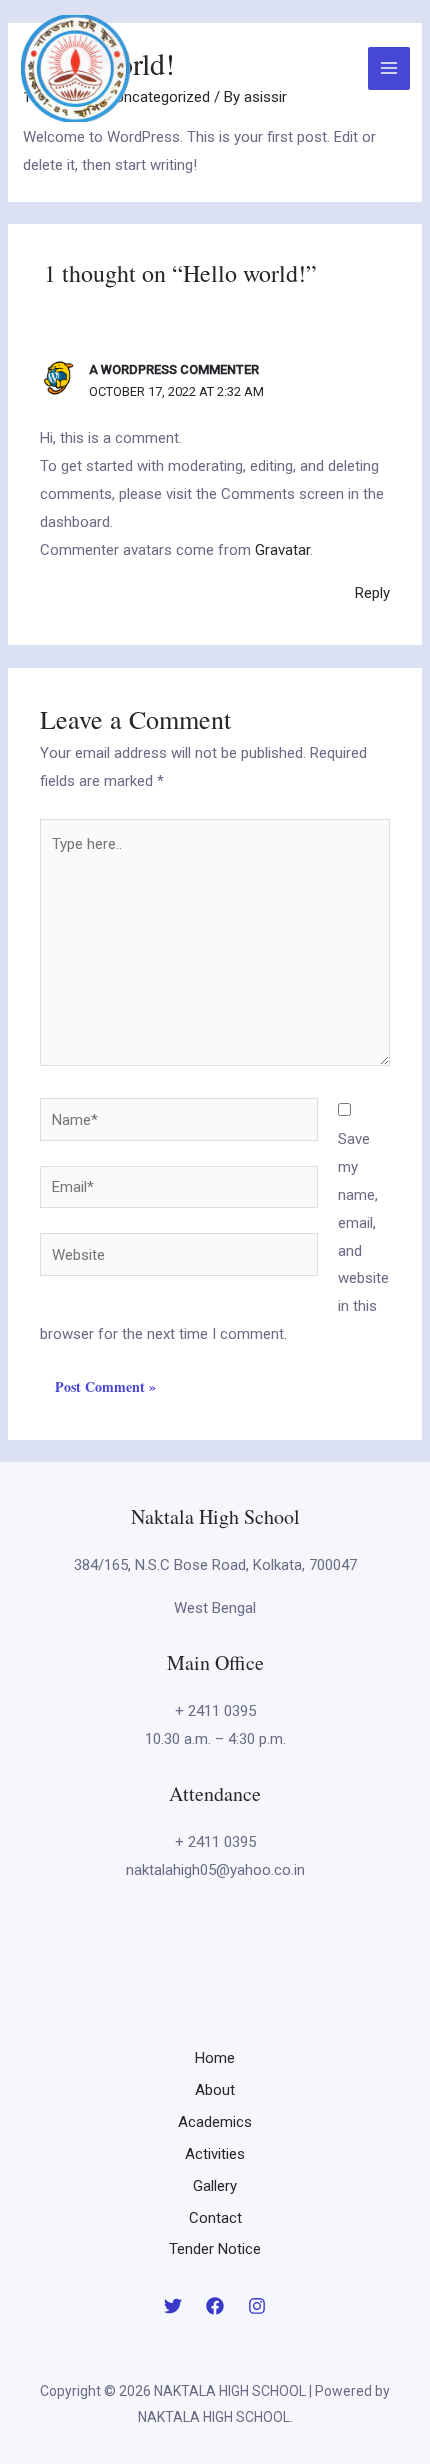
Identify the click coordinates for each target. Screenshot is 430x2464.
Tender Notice (215, 2249)
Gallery (215, 2186)
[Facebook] (215, 2306)
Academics (215, 2122)
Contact (215, 2218)
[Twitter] (173, 2306)
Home (215, 2058)
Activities (215, 2154)
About (215, 2090)
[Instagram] (257, 2306)
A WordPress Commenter (174, 369)
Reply (372, 593)
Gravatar (282, 550)
